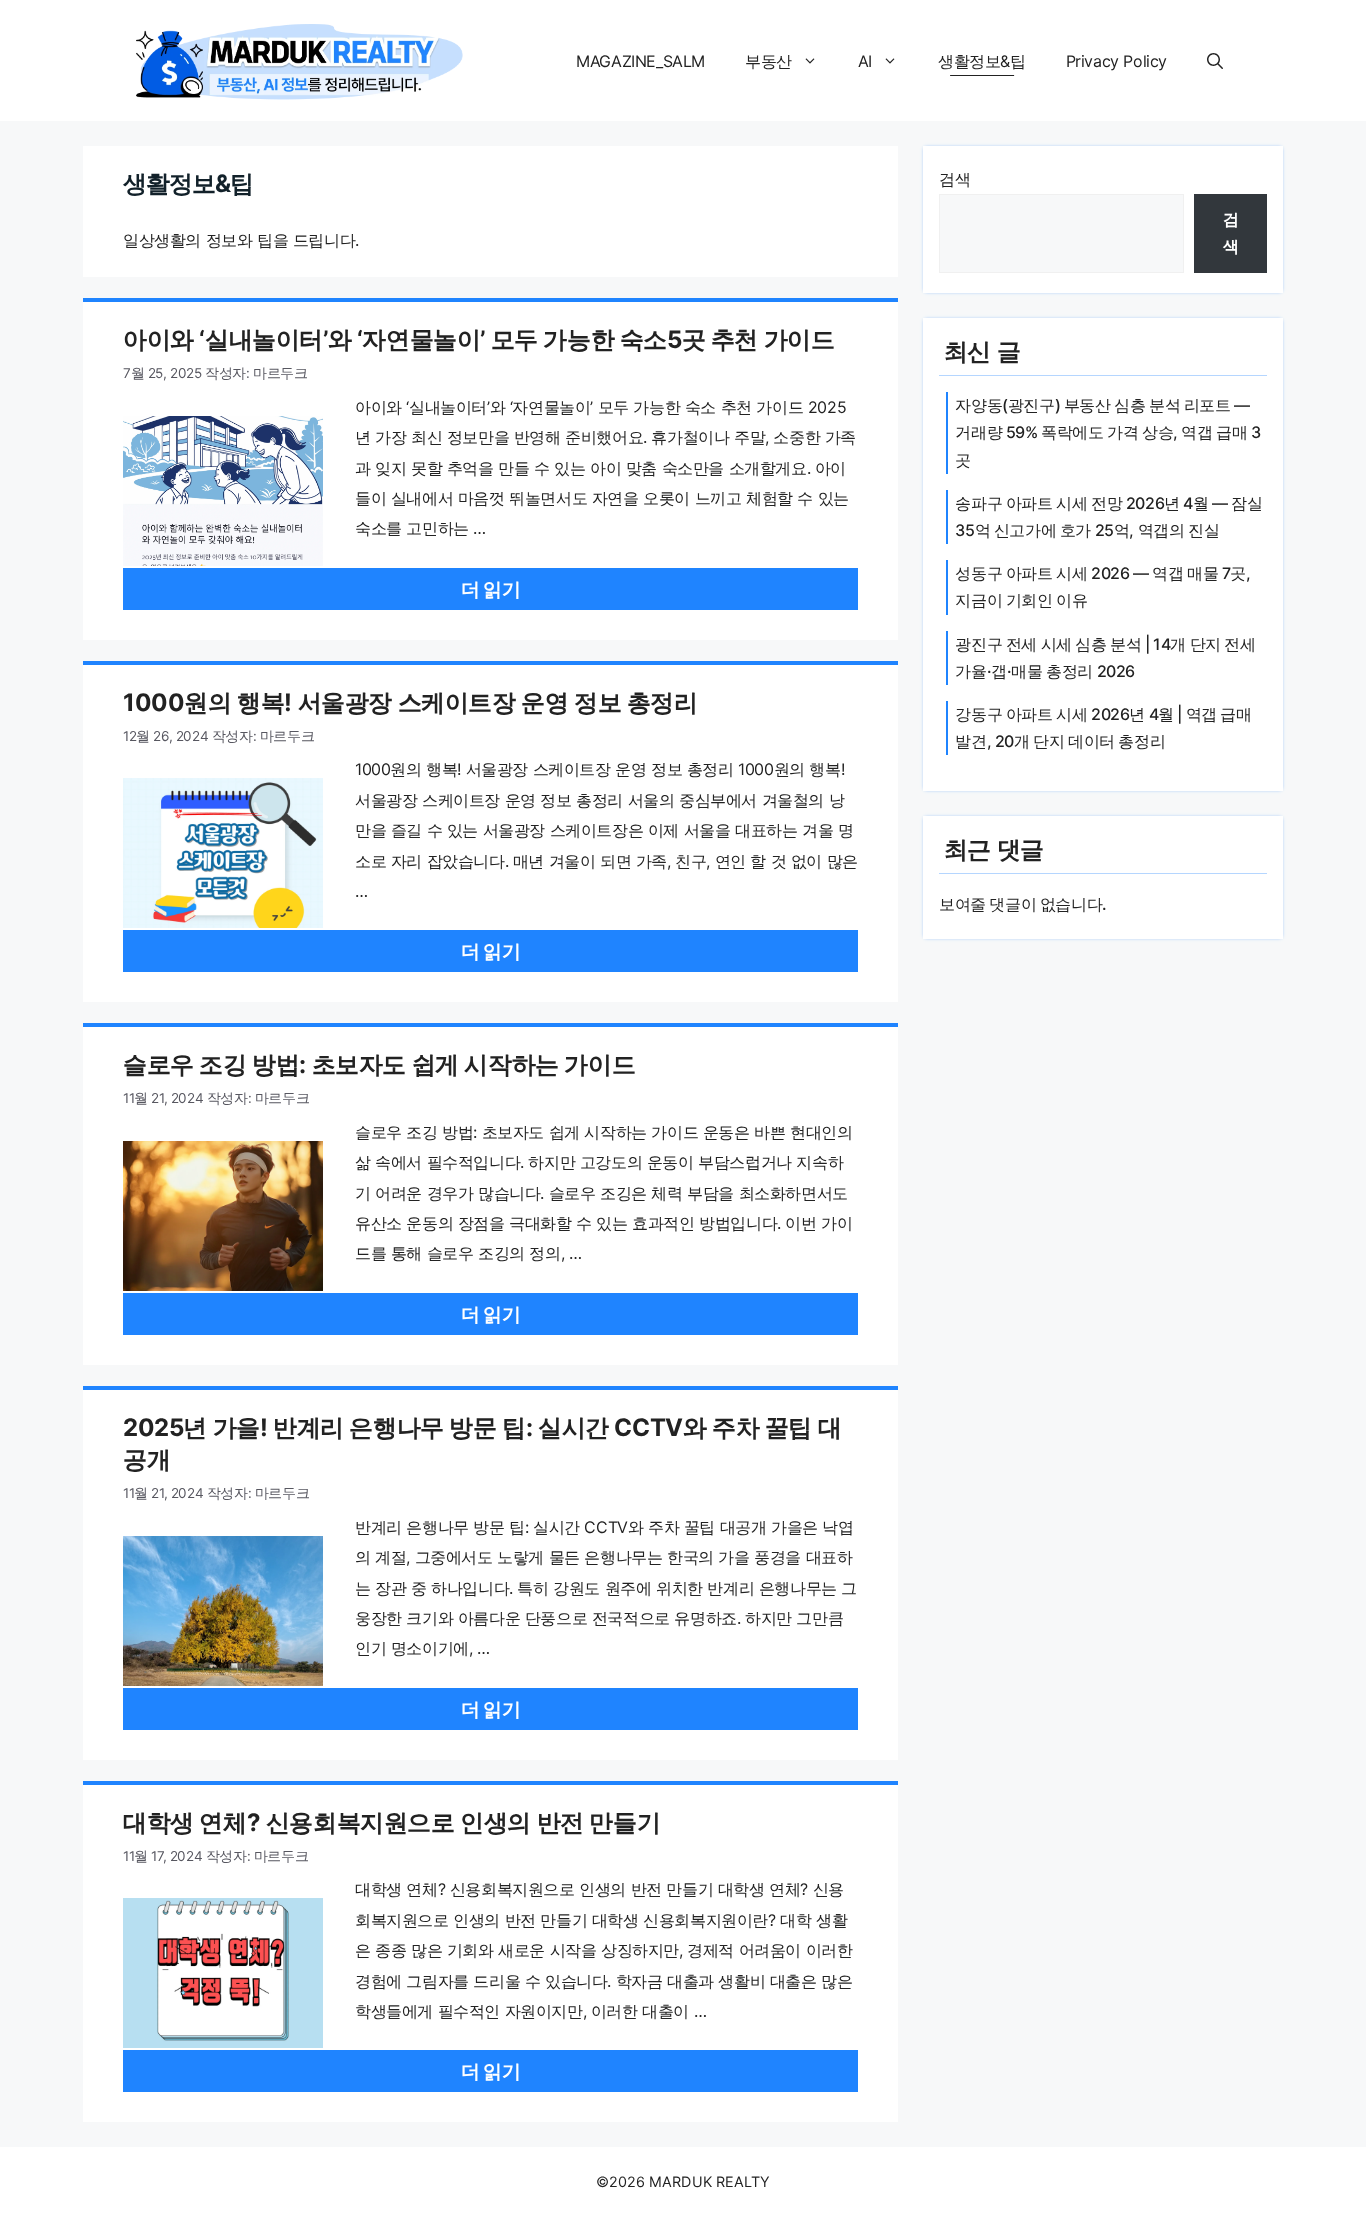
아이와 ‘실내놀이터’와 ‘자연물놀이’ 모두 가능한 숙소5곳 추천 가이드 (478, 339)
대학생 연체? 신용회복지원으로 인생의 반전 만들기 (391, 1822)
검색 (954, 179)
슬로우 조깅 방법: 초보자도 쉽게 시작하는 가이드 (379, 1064)
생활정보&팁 (982, 61)
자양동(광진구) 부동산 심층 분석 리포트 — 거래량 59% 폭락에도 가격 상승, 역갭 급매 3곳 (1107, 432)
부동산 (768, 61)
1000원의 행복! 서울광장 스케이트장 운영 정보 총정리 (410, 702)
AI (865, 61)
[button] (1215, 61)
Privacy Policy (1116, 61)
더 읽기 (490, 589)
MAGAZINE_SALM (640, 61)
